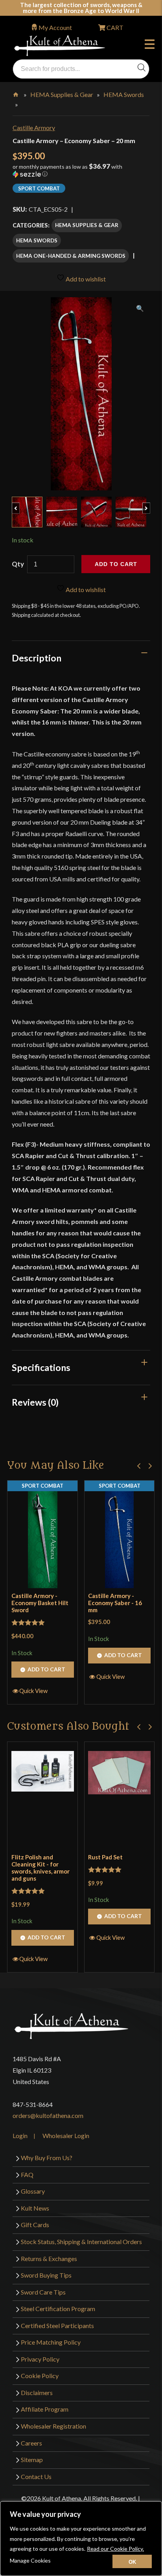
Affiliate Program (45, 2409)
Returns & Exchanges (49, 2258)
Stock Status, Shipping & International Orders (81, 2242)
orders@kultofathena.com (48, 2115)
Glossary (33, 2191)
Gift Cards (35, 2225)
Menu (151, 45)
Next (150, 504)
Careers (31, 2443)
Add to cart (116, 564)
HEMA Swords (124, 94)
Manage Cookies (30, 2560)
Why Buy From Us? (47, 2158)
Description (37, 658)
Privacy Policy (40, 2359)
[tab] (81, 658)
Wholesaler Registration (53, 2426)
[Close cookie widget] (132, 2561)
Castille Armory (34, 128)
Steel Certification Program (58, 2309)
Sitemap (32, 2460)
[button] (81, 173)
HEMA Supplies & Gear (62, 94)
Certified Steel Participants (57, 2325)
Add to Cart (46, 1669)
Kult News (35, 2208)
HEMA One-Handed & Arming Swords (71, 256)
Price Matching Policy (51, 2342)
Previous (19, 504)
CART (114, 27)
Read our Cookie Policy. (115, 2549)
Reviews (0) (35, 1402)
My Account (55, 27)
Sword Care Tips (43, 2292)
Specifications (41, 1367)
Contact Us (36, 2476)
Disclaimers (37, 2393)
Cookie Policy (40, 2376)
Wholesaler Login (66, 2135)
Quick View (33, 1691)
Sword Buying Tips (46, 2275)
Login (20, 2135)
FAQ (27, 2175)
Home (16, 93)
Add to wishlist (85, 279)
